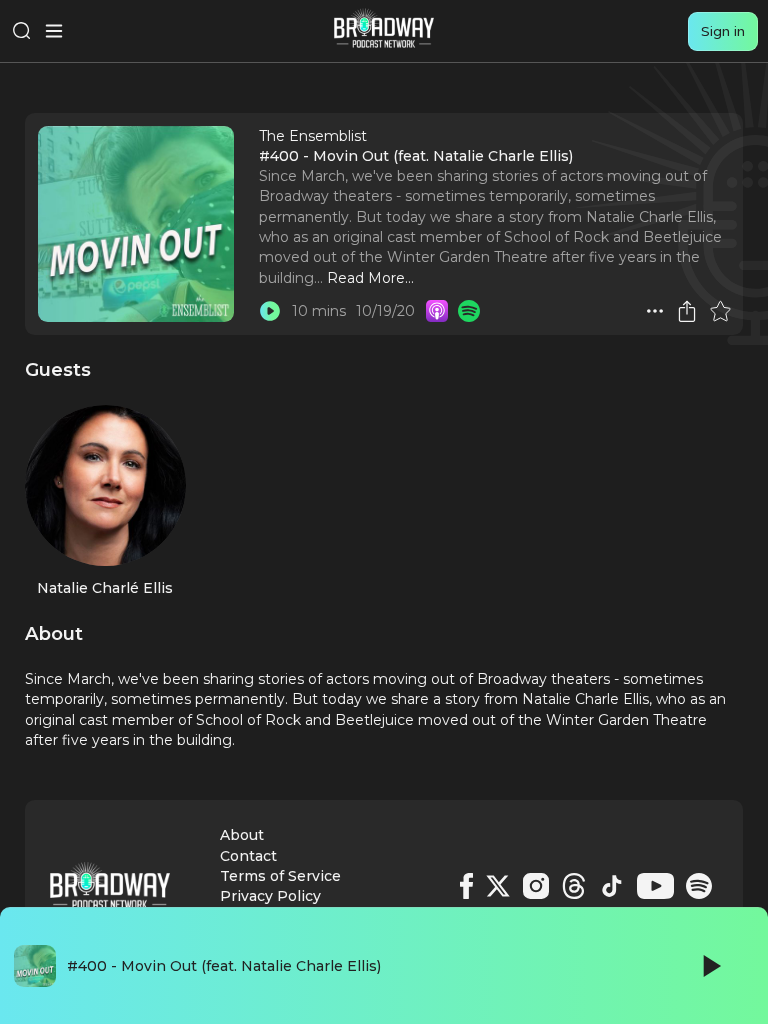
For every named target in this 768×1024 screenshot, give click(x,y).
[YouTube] (655, 886)
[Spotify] (699, 886)
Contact (248, 856)
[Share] (687, 311)
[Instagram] (536, 886)
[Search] (22, 31)
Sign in (723, 31)
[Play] (710, 966)
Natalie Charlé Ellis (105, 588)
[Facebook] (466, 886)
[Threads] (574, 886)
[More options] (655, 311)
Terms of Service (280, 876)
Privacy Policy (270, 896)
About (242, 835)
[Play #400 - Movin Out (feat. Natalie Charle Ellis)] (270, 311)
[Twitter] (498, 886)
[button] (655, 311)
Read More (366, 278)
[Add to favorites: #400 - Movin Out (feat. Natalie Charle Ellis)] (720, 311)
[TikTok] (612, 886)
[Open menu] (54, 31)
